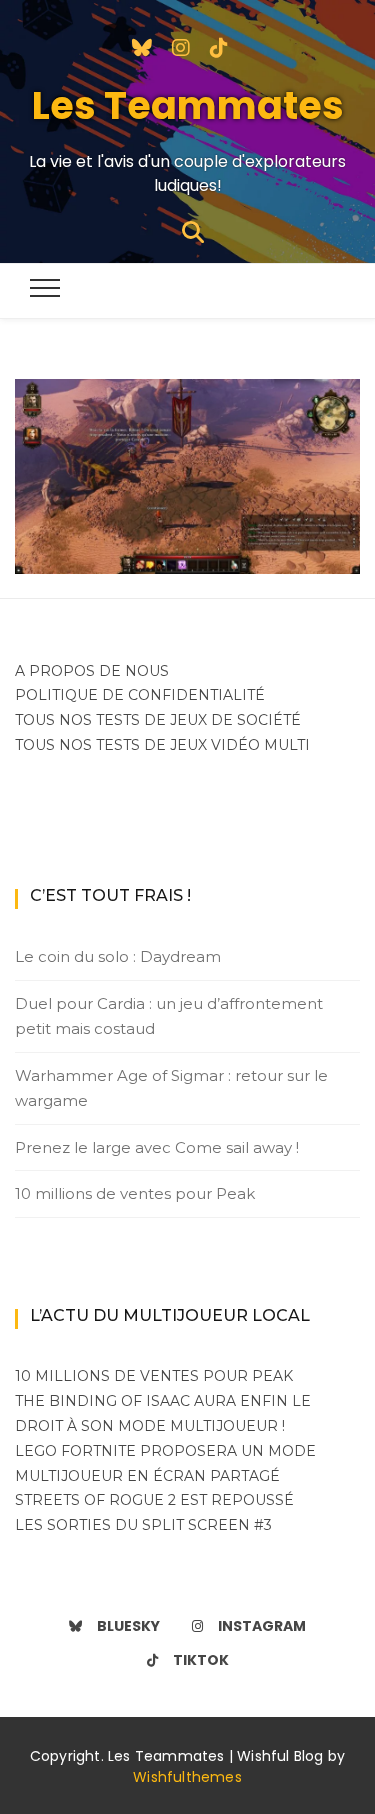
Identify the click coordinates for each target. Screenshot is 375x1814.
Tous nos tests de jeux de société (158, 720)
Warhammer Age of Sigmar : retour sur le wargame (171, 1088)
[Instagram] (181, 46)
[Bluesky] (142, 46)
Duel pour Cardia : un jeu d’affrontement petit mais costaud (169, 1016)
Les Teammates (188, 105)
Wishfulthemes (187, 1777)
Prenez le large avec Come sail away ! (157, 1147)
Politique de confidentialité (140, 695)
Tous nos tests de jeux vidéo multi (162, 745)
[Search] (193, 230)
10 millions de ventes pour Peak (135, 1193)
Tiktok (201, 1660)
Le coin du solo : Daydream (118, 956)
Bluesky (128, 1626)
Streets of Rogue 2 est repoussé (154, 1500)
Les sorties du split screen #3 (143, 1525)
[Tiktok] (219, 46)
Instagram (262, 1626)
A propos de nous (92, 671)
